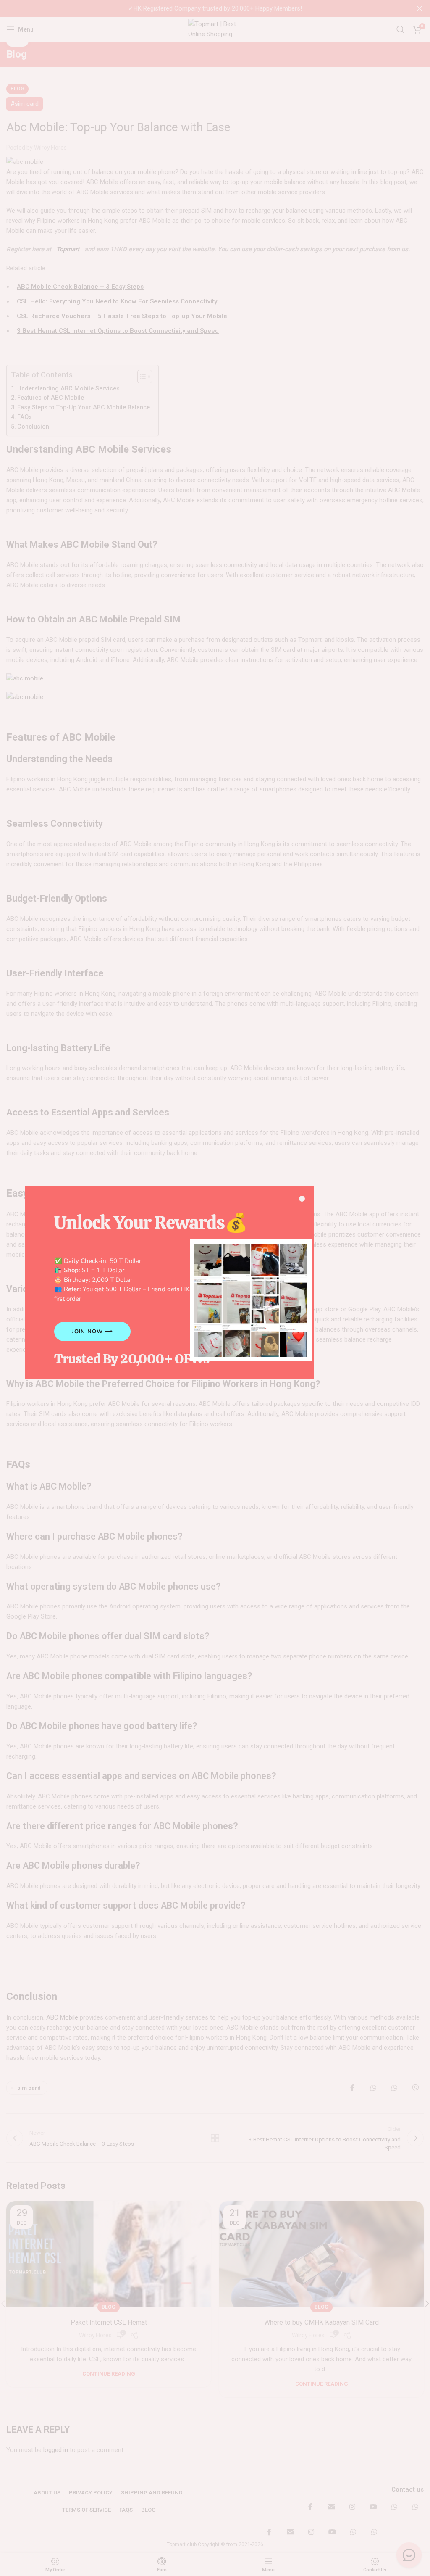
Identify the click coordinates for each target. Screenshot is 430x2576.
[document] (215, 1288)
